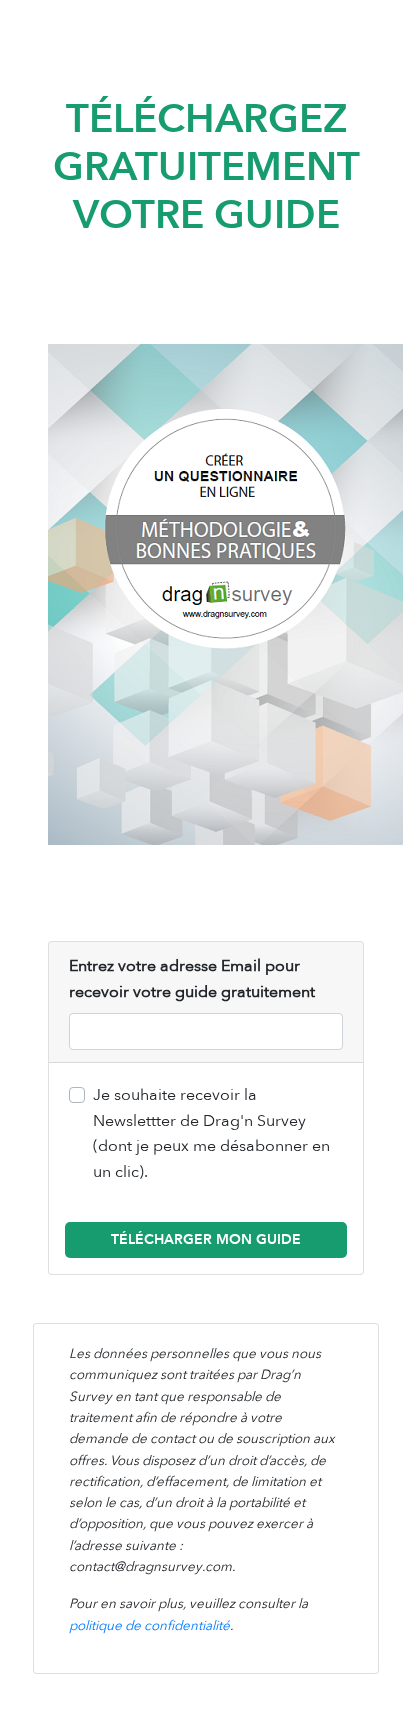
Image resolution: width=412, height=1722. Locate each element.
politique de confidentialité (149, 1626)
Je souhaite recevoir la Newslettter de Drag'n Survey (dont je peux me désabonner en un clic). (211, 1133)
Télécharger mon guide (206, 1239)
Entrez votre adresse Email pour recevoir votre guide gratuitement (192, 979)
